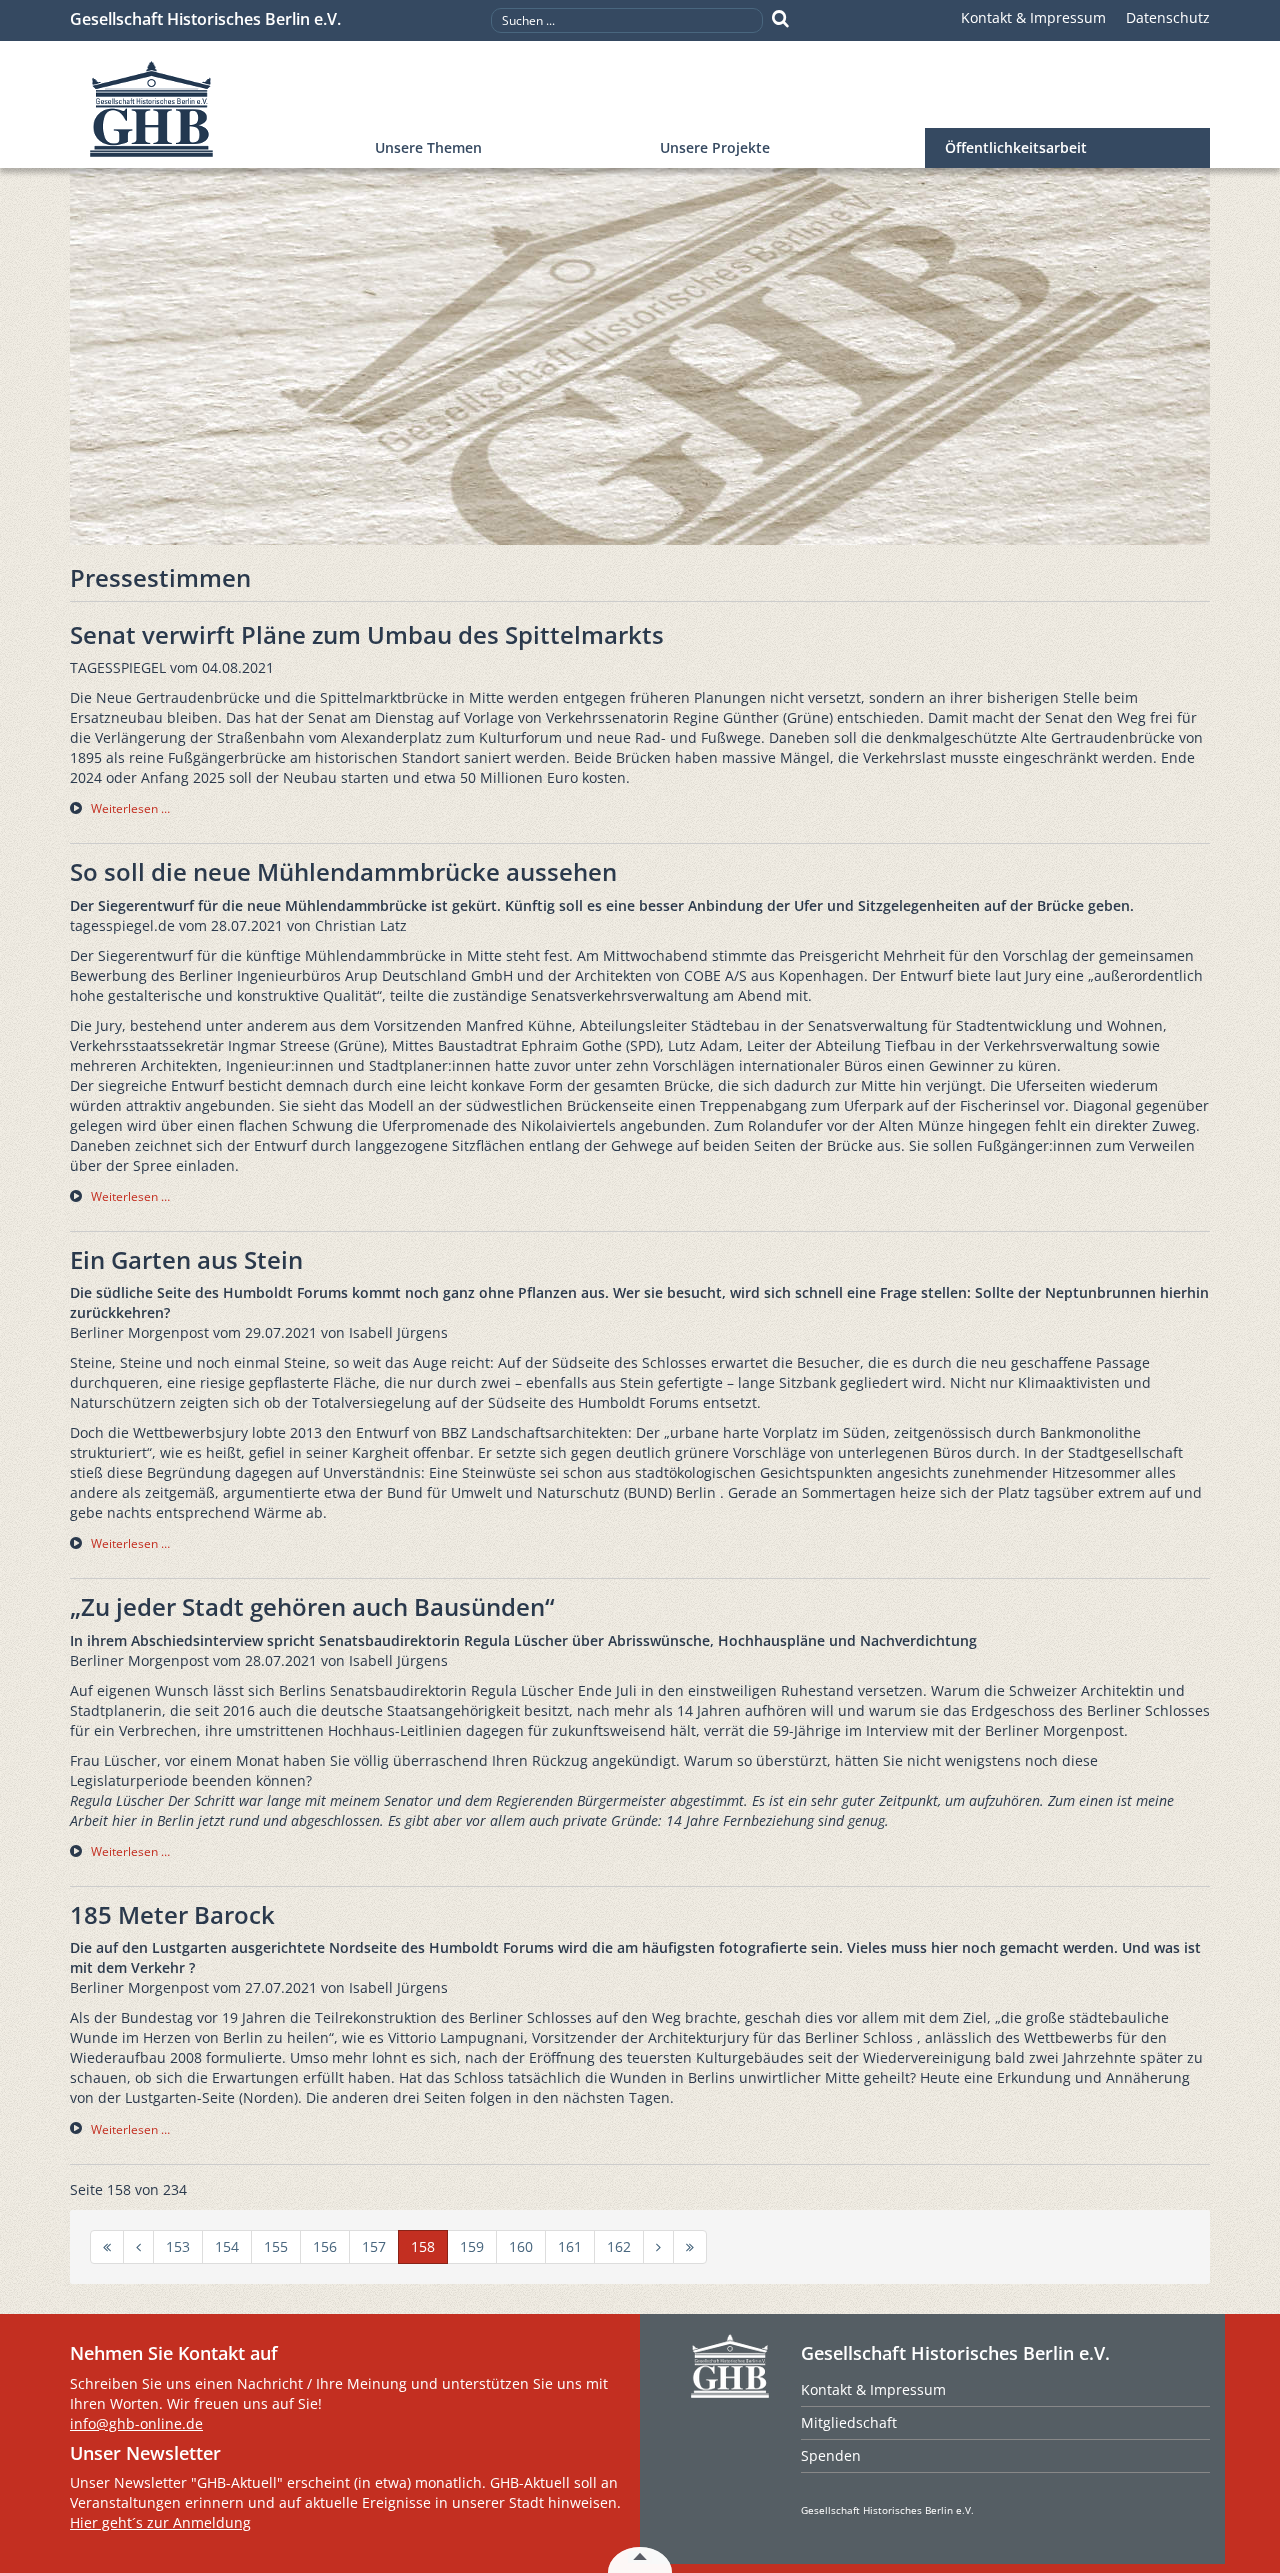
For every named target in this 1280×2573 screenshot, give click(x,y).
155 (276, 2246)
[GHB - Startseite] (212, 109)
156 (325, 2246)
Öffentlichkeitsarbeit (1016, 147)
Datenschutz (1168, 17)
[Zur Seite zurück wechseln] (138, 2247)
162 (619, 2246)
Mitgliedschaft (849, 2422)
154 (227, 2246)
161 (570, 2246)
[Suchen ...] (780, 19)
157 (374, 2246)
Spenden (831, 2455)
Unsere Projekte (715, 147)
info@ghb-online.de (136, 2423)
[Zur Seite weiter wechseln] (658, 2247)
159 (472, 2246)
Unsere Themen (428, 147)
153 (178, 2246)
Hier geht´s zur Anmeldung (160, 2522)
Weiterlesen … (130, 808)
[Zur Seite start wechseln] (107, 2247)
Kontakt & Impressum (1033, 17)
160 (521, 2246)
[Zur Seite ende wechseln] (690, 2247)
